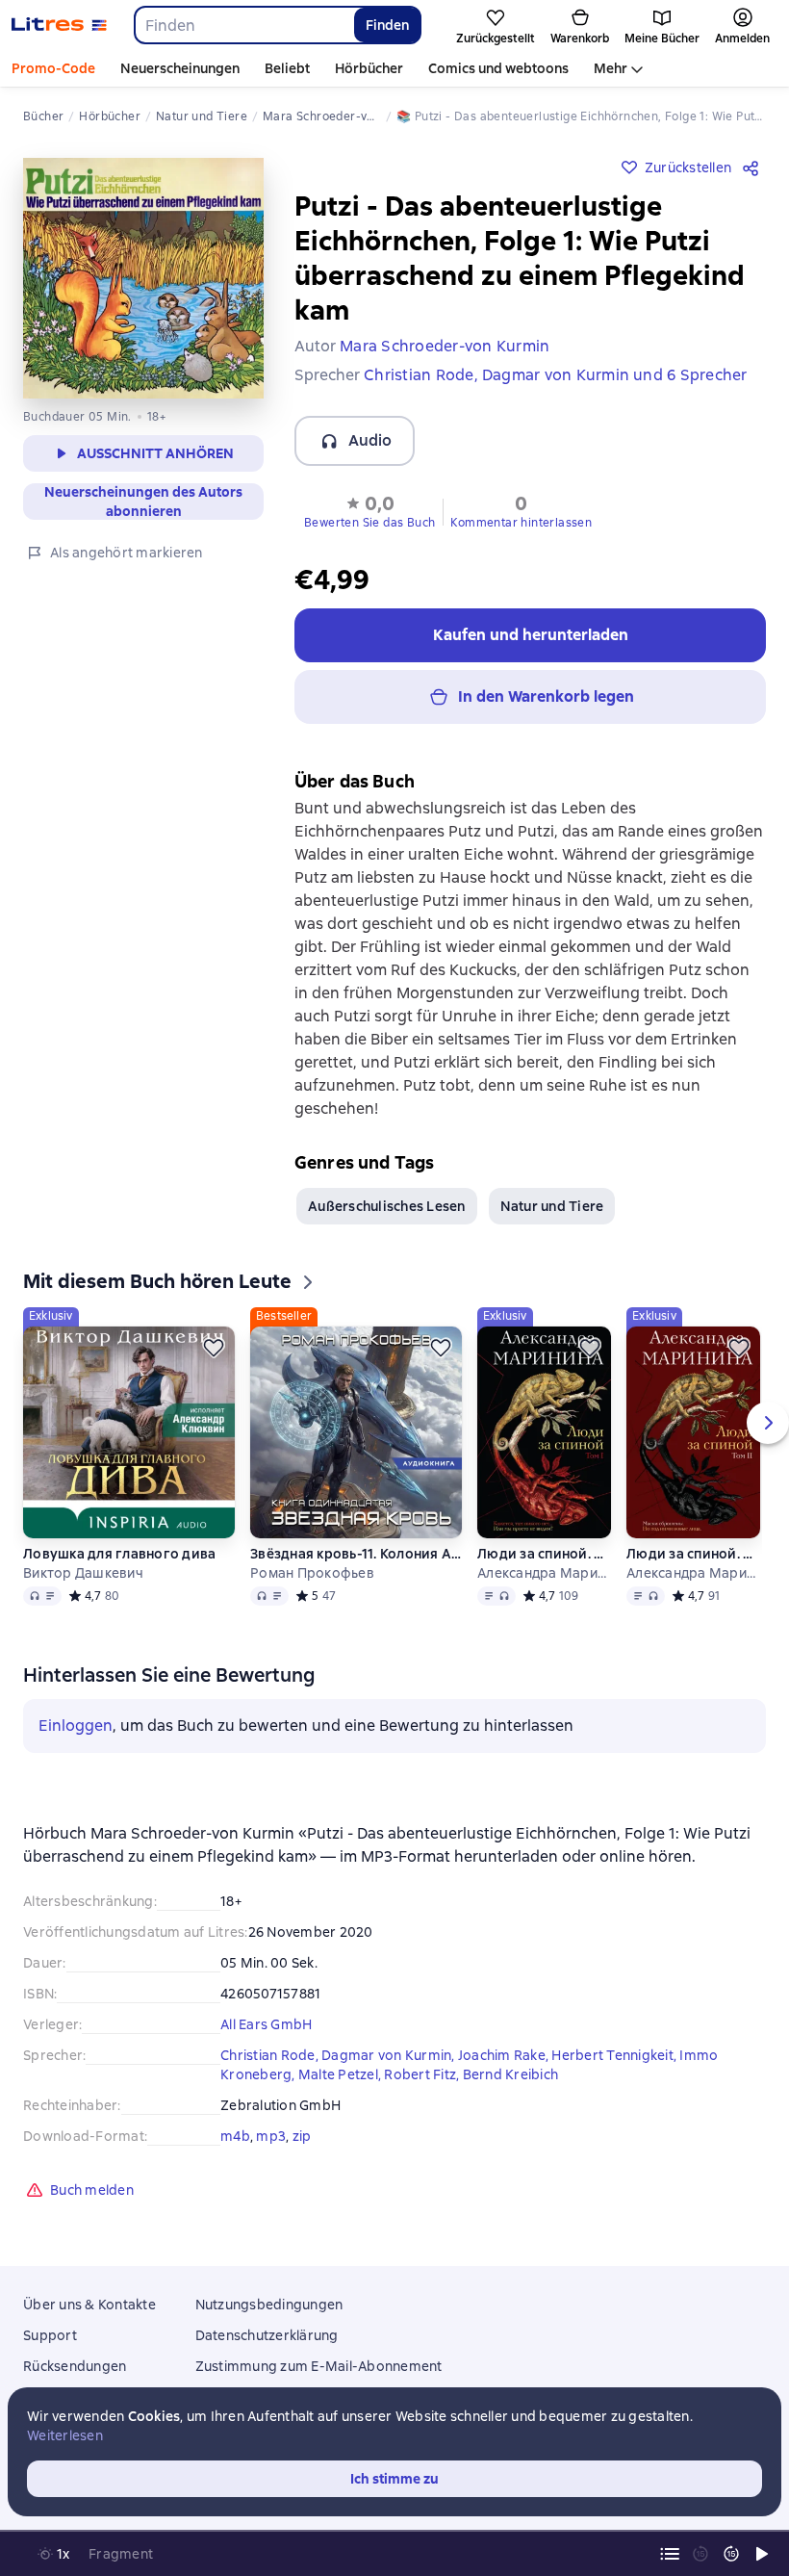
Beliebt (287, 68)
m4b (235, 2136)
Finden (387, 25)
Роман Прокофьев (312, 1573)
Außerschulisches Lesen (387, 1206)
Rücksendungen (75, 2366)
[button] (369, 510)
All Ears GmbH (266, 2024)
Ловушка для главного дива (119, 1554)
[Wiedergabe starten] (762, 2554)
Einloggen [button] (76, 1726)
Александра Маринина (544, 1573)
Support (50, 2335)
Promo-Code (53, 68)
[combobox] (243, 25)
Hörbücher (369, 68)
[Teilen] (754, 167)
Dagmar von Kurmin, (390, 2055)
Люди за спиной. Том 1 (544, 1554)
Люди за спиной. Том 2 (693, 1554)
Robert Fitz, (423, 2074)
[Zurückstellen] (214, 1348)
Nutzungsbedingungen (269, 2305)
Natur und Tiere (552, 1206)
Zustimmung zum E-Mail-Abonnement (319, 2366)
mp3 (271, 2136)
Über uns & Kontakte (89, 2305)
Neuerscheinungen (180, 68)
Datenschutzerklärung (267, 2335)
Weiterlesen (65, 2435)
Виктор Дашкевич (83, 1573)
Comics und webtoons (498, 68)
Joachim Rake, (505, 2055)
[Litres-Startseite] (59, 25)
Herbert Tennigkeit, (615, 2055)
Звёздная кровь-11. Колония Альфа (356, 1554)
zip (302, 2136)
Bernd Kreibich (511, 2074)
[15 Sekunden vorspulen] (731, 2554)
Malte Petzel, (342, 2074)
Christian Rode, (271, 2055)
